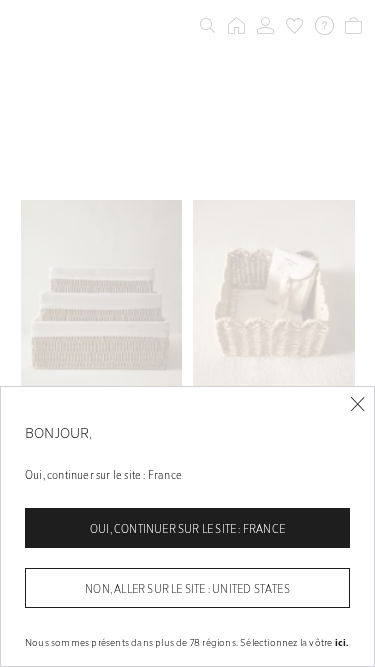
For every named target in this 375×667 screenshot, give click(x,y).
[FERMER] (357, 404)
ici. (342, 642)
